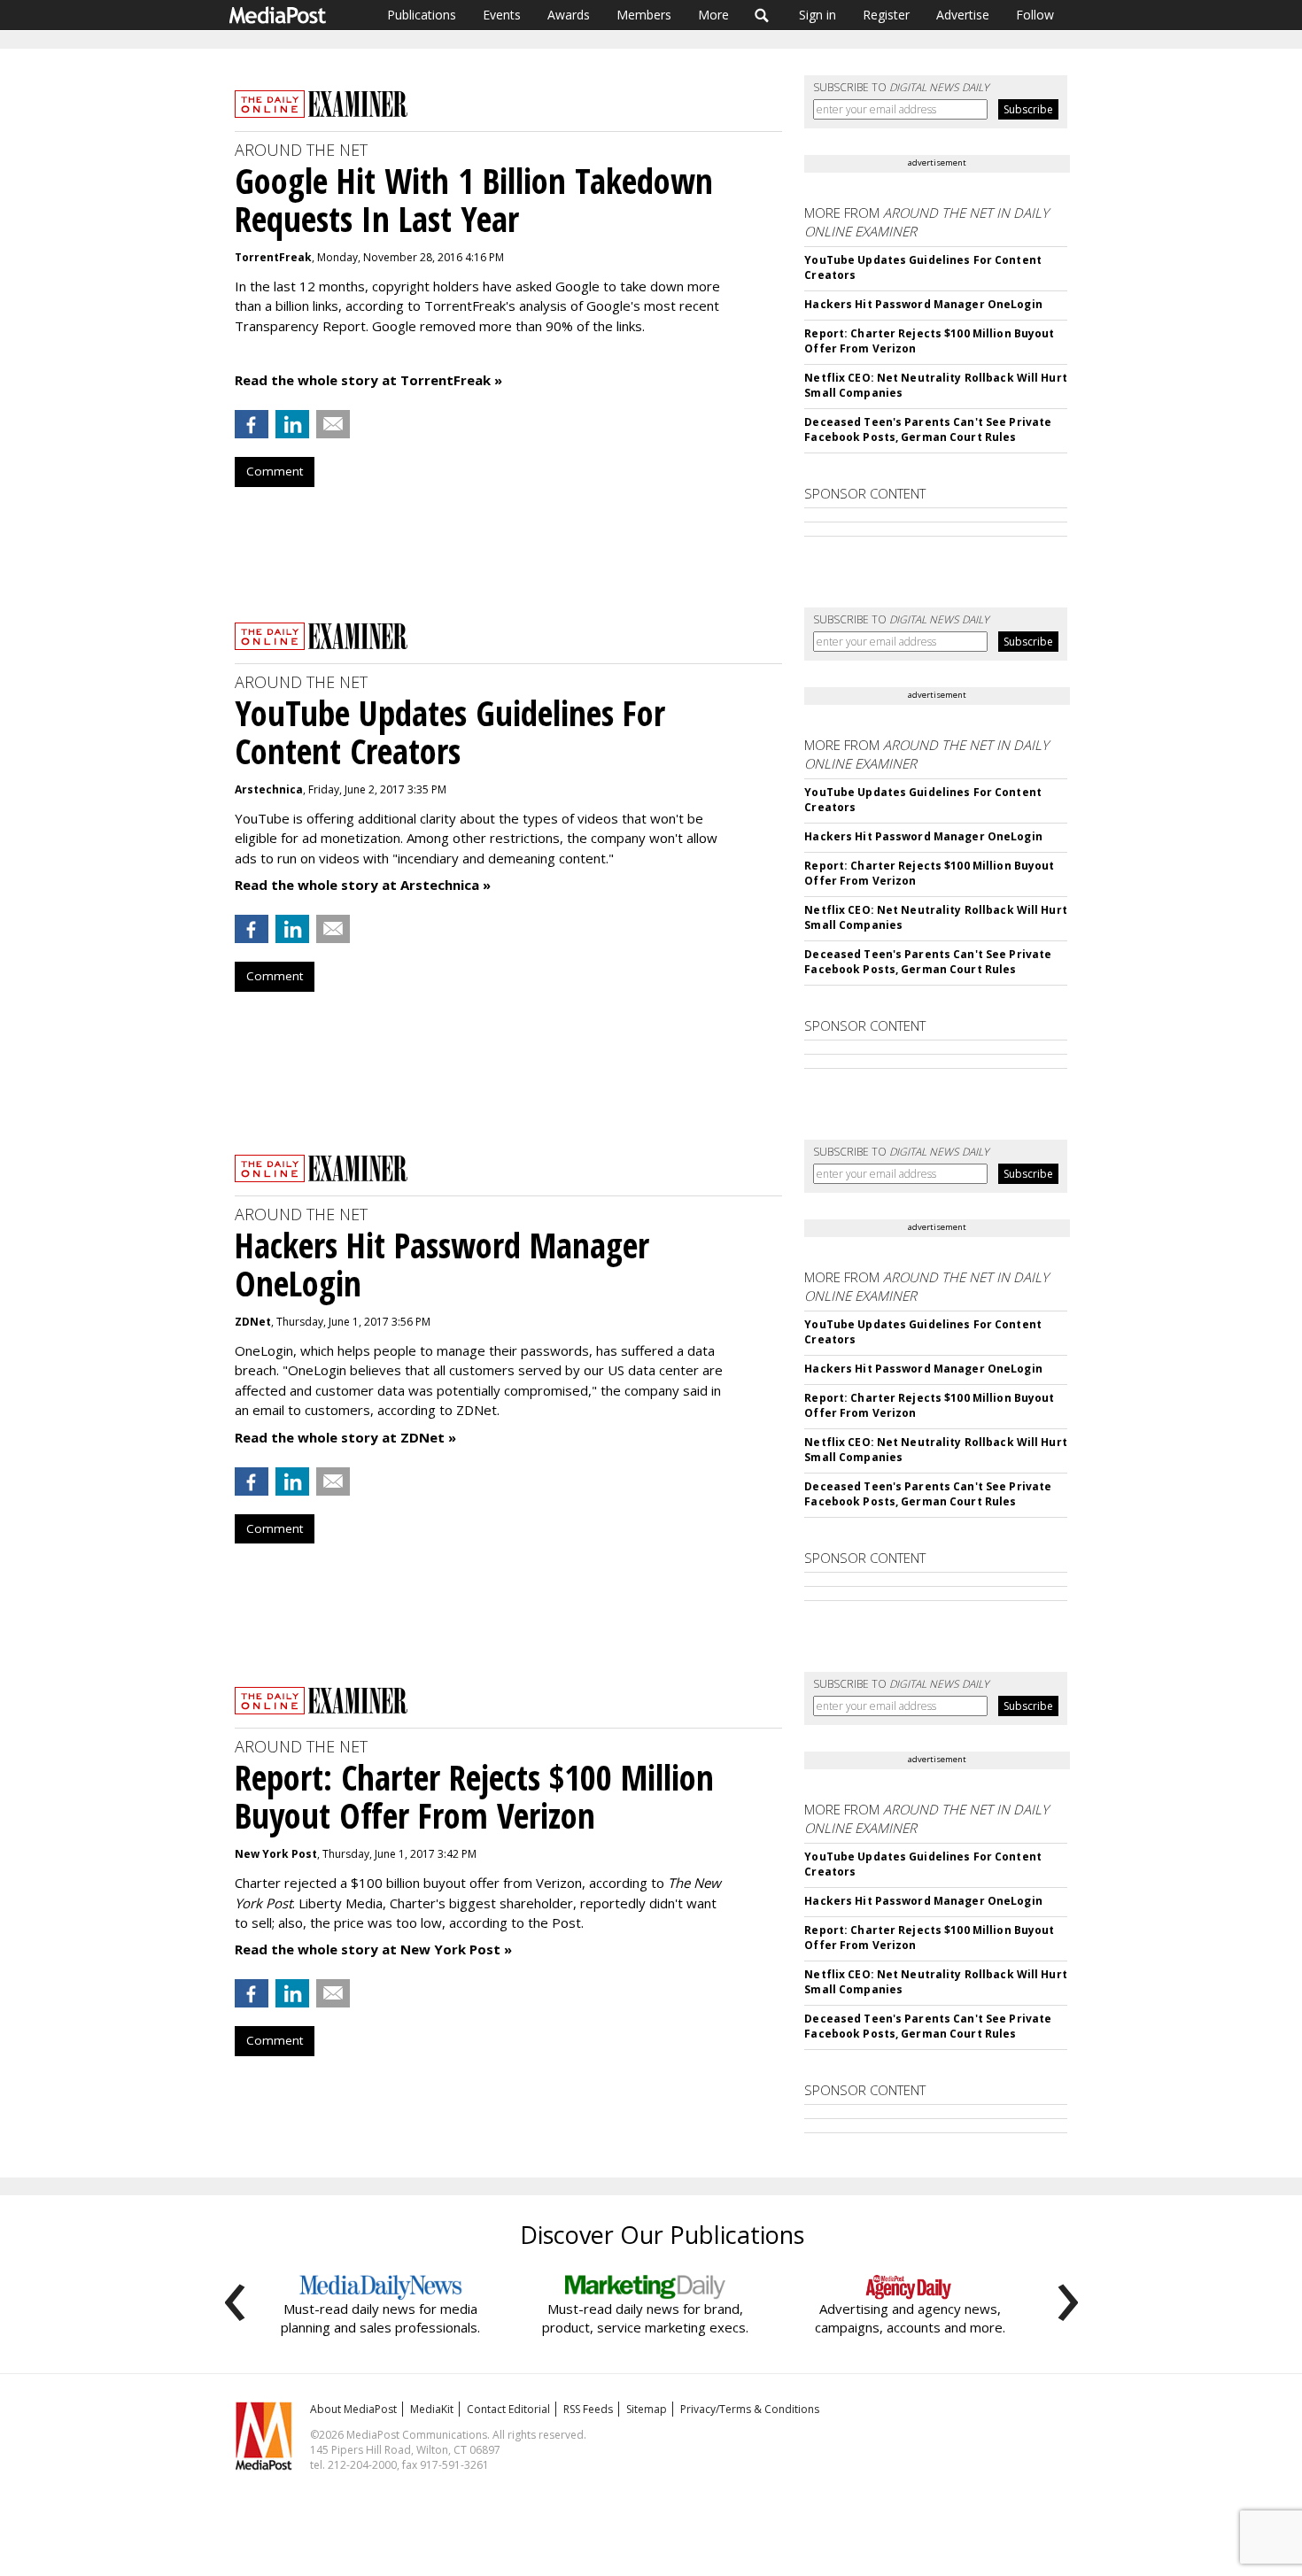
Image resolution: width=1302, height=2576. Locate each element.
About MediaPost (353, 2409)
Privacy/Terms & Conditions (750, 2409)
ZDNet (253, 1322)
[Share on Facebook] (252, 424)
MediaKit (432, 2409)
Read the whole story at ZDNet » (345, 1437)
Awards (569, 15)
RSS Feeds (588, 2409)
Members (644, 15)
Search (762, 15)
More (713, 15)
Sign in (818, 15)
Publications (422, 15)
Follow (1035, 15)
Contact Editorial (508, 2409)
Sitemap (647, 2409)
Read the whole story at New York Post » (373, 1949)
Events (502, 15)
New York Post (276, 1854)
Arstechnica (269, 789)
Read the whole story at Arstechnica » (363, 885)
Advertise (963, 15)
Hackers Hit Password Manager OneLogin (923, 304)
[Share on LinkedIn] (292, 424)
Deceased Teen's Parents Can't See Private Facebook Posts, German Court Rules (928, 429)
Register (886, 15)
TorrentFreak (273, 257)
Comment (275, 471)
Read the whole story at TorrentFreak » (368, 380)
